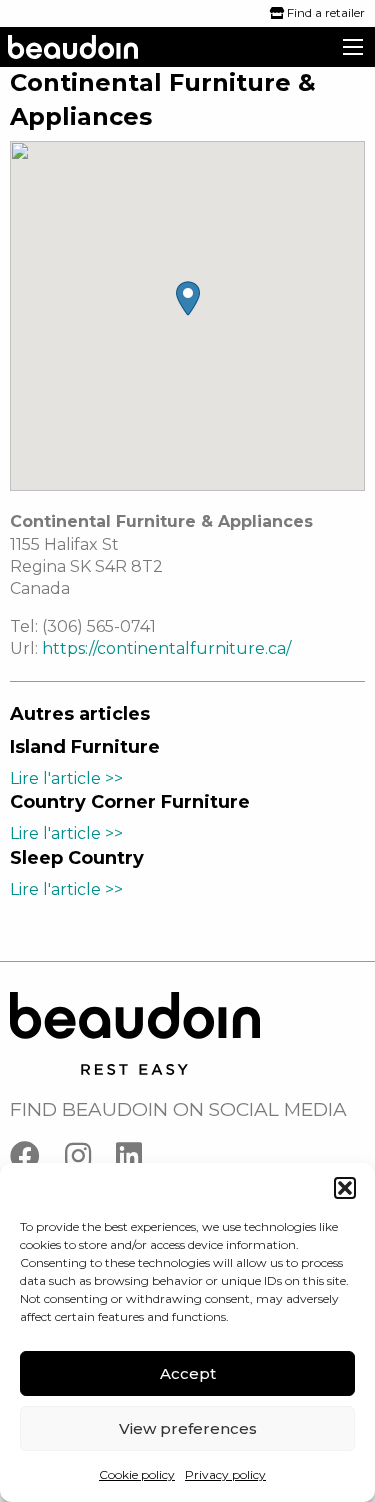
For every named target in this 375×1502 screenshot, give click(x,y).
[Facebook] (37, 1160)
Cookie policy (137, 1474)
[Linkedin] (139, 1160)
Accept (188, 1373)
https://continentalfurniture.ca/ (166, 648)
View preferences (188, 1428)
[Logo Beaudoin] (135, 1032)
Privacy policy (225, 1474)
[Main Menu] (353, 47)
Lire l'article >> (66, 778)
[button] (345, 1188)
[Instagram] (90, 1160)
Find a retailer (324, 12)
